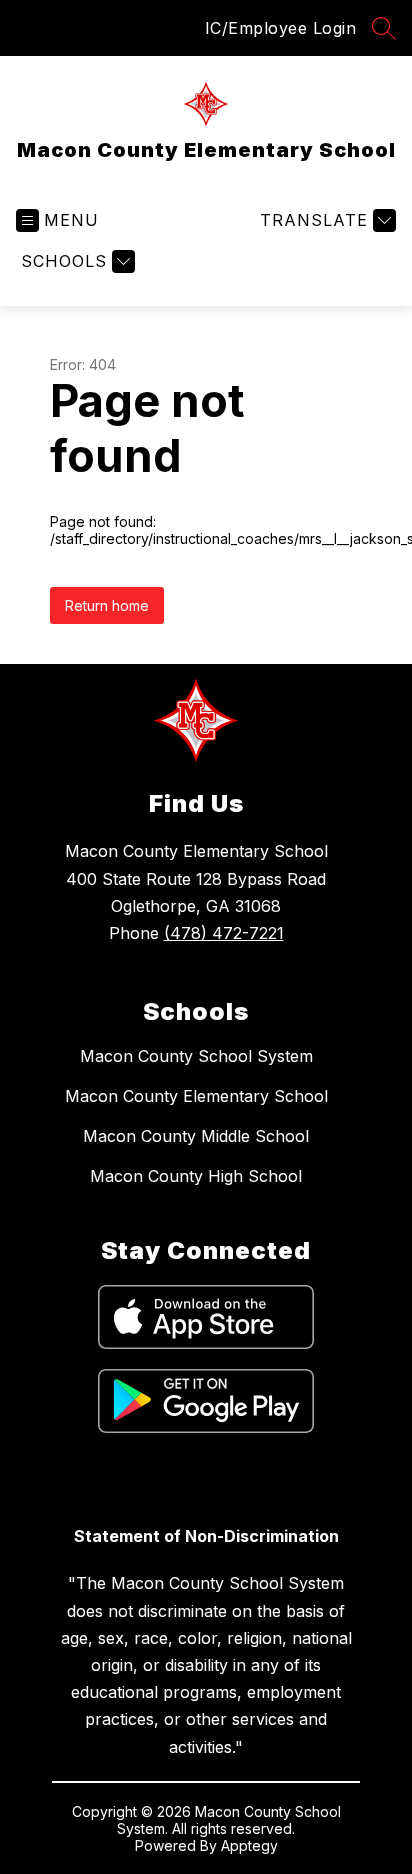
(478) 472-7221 (224, 933)
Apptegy (249, 1845)
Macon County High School (196, 1176)
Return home (107, 605)
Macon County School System (196, 1056)
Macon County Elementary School (196, 1096)
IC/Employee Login (281, 28)
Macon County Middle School (196, 1136)
